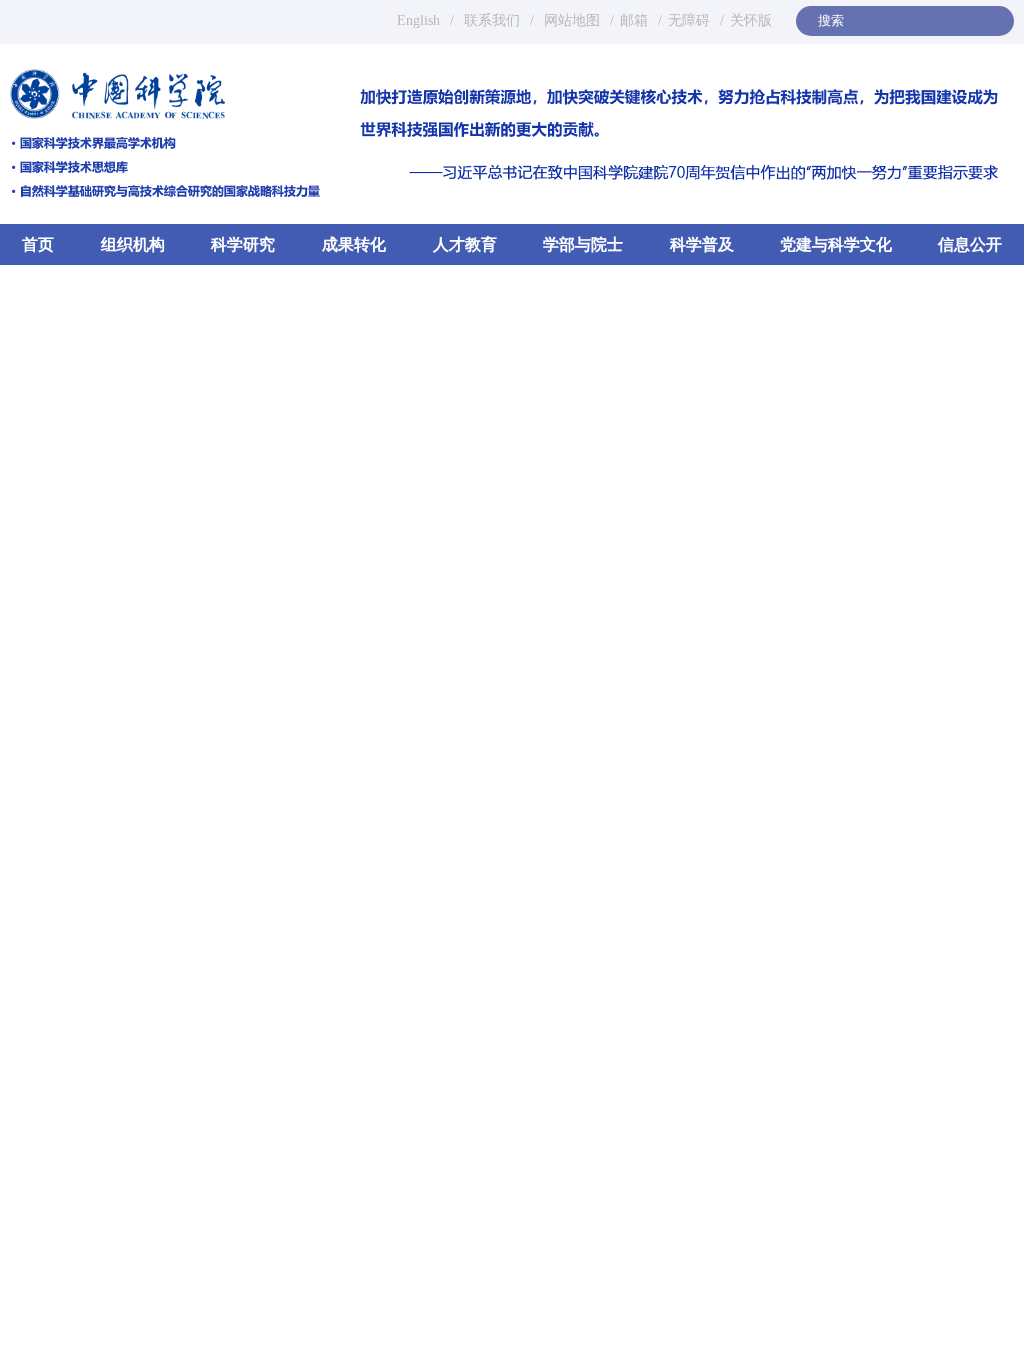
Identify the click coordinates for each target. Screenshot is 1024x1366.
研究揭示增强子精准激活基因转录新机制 (357, 1009)
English (418, 20)
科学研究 (243, 244)
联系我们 (492, 20)
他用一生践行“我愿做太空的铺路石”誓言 (778, 1286)
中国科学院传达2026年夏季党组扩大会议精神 (393, 491)
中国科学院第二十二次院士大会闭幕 (361, 593)
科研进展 (71, 896)
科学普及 (702, 244)
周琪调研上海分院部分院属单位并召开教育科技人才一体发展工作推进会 (379, 1313)
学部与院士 (583, 244)
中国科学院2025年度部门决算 (841, 807)
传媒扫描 (206, 896)
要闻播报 (106, 438)
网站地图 (570, 20)
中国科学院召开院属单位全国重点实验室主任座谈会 (414, 559)
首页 (38, 244)
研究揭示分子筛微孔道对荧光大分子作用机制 (372, 1073)
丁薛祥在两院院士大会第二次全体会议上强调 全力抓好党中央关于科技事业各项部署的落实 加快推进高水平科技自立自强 (414, 627)
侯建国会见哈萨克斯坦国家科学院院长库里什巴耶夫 (414, 525)
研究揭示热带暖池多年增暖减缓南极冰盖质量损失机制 (379, 977)
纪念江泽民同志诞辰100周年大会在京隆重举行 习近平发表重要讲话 (444, 314)
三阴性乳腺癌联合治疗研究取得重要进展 (357, 1105)
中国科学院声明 (795, 768)
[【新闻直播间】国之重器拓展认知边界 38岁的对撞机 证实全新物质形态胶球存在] (955, 1051)
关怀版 (751, 20)
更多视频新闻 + (973, 894)
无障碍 (689, 20)
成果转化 (354, 244)
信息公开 (970, 244)
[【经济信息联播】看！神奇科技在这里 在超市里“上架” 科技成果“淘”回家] (955, 953)
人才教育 (465, 244)
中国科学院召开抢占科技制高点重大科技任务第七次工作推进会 (414, 695)
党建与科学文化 (836, 244)
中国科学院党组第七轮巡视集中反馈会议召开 (372, 1249)
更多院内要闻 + (535, 439)
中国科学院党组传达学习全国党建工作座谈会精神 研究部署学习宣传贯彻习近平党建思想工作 (414, 763)
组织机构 (133, 244)
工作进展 (71, 1200)
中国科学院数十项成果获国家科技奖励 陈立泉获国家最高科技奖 (414, 729)
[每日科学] (834, 1142)
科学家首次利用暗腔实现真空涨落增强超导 (364, 945)
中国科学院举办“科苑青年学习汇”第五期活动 (371, 1345)
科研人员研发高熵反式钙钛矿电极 (334, 1041)
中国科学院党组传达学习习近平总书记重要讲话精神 (414, 661)
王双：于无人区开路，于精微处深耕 (764, 1199)
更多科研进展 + (555, 891)
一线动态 (206, 1200)
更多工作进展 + (555, 1195)
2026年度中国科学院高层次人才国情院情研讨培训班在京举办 (379, 1281)
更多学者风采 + (973, 1151)
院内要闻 (271, 438)
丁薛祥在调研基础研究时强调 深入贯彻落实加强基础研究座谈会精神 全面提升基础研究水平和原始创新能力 (414, 797)
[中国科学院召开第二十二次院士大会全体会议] (102, 487)
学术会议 (842, 723)
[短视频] (816, 885)
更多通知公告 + (953, 722)
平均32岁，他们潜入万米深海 (742, 1228)
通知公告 (704, 719)
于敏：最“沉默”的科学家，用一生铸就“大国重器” (808, 1257)
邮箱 (634, 20)
